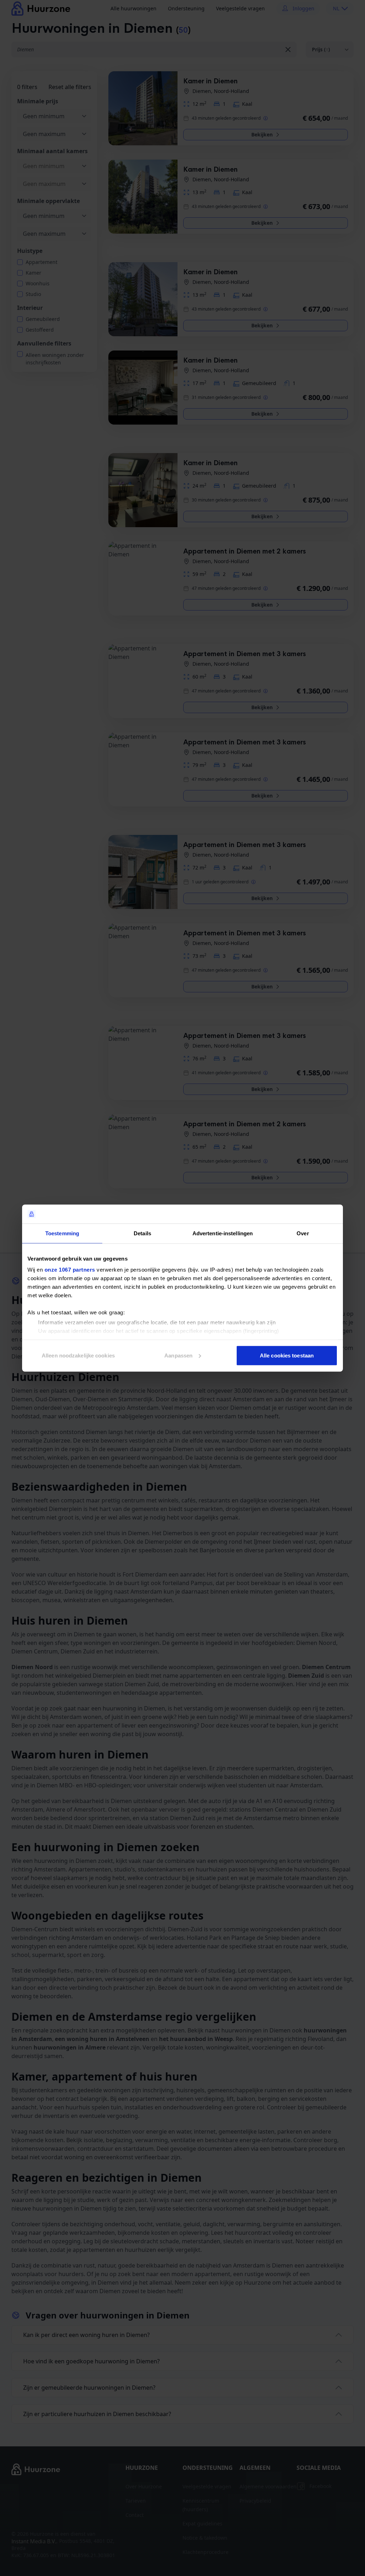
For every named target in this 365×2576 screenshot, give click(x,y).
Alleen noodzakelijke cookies (78, 1355)
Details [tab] (142, 1233)
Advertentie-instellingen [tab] (223, 1233)
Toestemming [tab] (62, 1233)
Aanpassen (178, 1355)
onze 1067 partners (70, 1270)
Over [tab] (303, 1233)
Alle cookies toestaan (287, 1355)
